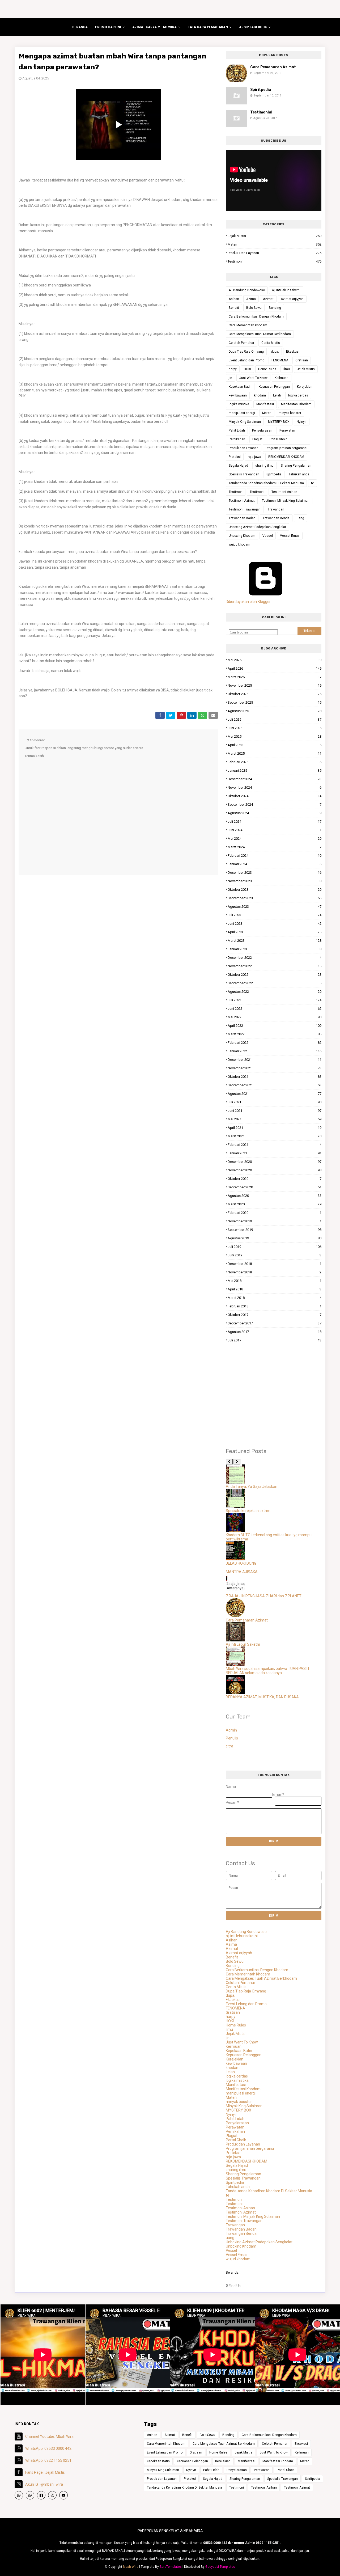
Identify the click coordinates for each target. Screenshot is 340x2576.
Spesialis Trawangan (244, 474)
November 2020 (275, 1170)
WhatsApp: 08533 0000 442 (48, 2448)
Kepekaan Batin (240, 387)
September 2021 (275, 1085)
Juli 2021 (275, 1102)
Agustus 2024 (275, 813)
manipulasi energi (242, 413)
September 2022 (275, 983)
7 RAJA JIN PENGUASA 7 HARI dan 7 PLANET (264, 1596)
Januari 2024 (275, 864)
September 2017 (275, 1323)
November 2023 (275, 881)
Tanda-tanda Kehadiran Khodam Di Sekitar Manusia (266, 483)
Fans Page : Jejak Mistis (45, 2472)
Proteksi (235, 457)
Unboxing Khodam (242, 536)
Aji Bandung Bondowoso (247, 290)
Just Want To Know (253, 378)
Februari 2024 (275, 856)
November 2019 (275, 1221)
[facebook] (41, 2495)
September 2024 (275, 805)
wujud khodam (239, 544)
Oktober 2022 (275, 975)
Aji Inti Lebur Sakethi (243, 1644)
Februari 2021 (275, 1145)
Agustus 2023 (275, 907)
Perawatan (287, 430)
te (313, 483)
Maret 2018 (275, 1298)
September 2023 (275, 898)
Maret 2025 (275, 753)
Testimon (236, 492)
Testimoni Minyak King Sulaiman (286, 501)
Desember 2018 (275, 1264)
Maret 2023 (275, 941)
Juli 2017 (275, 1340)
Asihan (234, 299)
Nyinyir (302, 422)
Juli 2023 (275, 915)
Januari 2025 (275, 770)
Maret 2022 (275, 1034)
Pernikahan (237, 439)
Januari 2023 (275, 949)
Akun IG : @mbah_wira (44, 2484)
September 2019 (275, 1230)
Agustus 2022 (275, 992)
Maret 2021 (275, 1136)
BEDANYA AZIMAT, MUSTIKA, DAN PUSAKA (262, 1697)
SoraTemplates (171, 2567)
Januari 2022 (275, 1051)
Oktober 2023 (275, 890)
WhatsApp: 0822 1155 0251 (48, 2460)
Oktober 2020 (275, 1179)
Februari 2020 (275, 1213)
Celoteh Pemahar (241, 343)
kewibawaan (238, 395)
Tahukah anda (299, 474)
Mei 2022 (275, 1017)
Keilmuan (282, 378)
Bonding (275, 308)
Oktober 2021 (275, 1077)
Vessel (268, 536)
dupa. (275, 352)
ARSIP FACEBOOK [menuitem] (253, 27)
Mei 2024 (275, 839)
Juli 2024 (275, 822)
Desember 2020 (275, 1162)
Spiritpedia (261, 90)
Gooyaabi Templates (220, 2567)
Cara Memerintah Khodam (248, 325)
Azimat (268, 299)
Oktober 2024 (275, 796)
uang (300, 518)
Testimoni (275, 261)
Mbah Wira (131, 2567)
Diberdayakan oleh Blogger (248, 602)
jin (230, 378)
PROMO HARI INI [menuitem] (108, 27)
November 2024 (275, 787)
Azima (251, 299)
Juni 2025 (275, 728)
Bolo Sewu (254, 308)
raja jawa (254, 457)
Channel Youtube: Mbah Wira (49, 2436)
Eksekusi (293, 352)
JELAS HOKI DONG (241, 1563)
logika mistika (239, 404)
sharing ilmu (264, 466)
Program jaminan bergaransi (286, 448)
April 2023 (275, 932)
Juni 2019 (275, 1255)
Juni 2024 (275, 830)
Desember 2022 (275, 958)
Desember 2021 (275, 1060)
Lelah (277, 395)
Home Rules (267, 369)
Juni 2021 (275, 1111)
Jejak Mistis (275, 236)
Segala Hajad (238, 466)
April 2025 (275, 745)
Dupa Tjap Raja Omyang (246, 352)
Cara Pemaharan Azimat (273, 67)
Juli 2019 (275, 1247)
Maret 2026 (275, 677)
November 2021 (275, 1068)
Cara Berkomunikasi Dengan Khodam (256, 316)
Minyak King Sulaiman (245, 422)
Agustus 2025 (275, 711)
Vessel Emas (290, 536)
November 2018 (275, 1272)
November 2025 (275, 685)
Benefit (234, 308)
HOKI (247, 369)
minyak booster (290, 413)
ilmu (287, 369)
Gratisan (302, 360)
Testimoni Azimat (242, 501)
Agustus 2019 (275, 1238)
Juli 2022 (275, 1000)
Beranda (232, 2272)
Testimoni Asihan (284, 492)
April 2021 (275, 1128)
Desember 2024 (275, 779)
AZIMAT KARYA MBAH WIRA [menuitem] (154, 27)
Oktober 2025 (275, 694)
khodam (260, 395)
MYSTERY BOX (279, 422)
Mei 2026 (275, 660)
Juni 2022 (275, 1009)
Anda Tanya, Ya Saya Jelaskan (252, 1487)
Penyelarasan (262, 430)
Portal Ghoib (278, 439)
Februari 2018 (275, 1306)
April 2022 (275, 1026)
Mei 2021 (275, 1119)
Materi (275, 244)
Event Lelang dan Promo (246, 360)
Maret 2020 (275, 1204)
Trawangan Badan (242, 518)
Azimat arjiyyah (292, 299)
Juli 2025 (275, 719)
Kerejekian (305, 387)
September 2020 (275, 1187)
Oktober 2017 (275, 1315)
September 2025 (275, 702)
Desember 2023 (275, 873)
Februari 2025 (275, 762)
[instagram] (52, 2495)
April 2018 (275, 1289)
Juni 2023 (275, 924)
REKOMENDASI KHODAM (286, 457)
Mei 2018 (275, 1281)
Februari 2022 (275, 1043)
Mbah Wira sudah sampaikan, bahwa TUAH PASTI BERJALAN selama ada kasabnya (267, 1671)
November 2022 (275, 966)
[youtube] (63, 2495)
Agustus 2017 (275, 1332)
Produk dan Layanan (275, 253)
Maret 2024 (275, 847)
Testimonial (261, 112)
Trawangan (276, 509)
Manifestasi (265, 404)
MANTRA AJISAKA (242, 1572)
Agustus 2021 (275, 1094)
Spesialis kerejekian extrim (248, 1511)
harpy (233, 369)
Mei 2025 (275, 736)
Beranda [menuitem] (80, 27)
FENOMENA (280, 360)
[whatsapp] (19, 2495)
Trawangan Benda (276, 518)
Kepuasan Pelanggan (274, 387)
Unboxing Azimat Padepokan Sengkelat (257, 527)
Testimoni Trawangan (245, 509)
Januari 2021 (275, 1153)
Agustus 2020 (275, 1196)
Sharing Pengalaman (296, 466)
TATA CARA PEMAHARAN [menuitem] (208, 27)
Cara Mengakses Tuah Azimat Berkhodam (260, 334)
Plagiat (257, 439)
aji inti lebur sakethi (286, 290)
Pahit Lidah (237, 430)
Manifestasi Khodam (296, 404)
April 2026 (275, 668)
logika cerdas (298, 395)
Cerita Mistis (271, 343)
